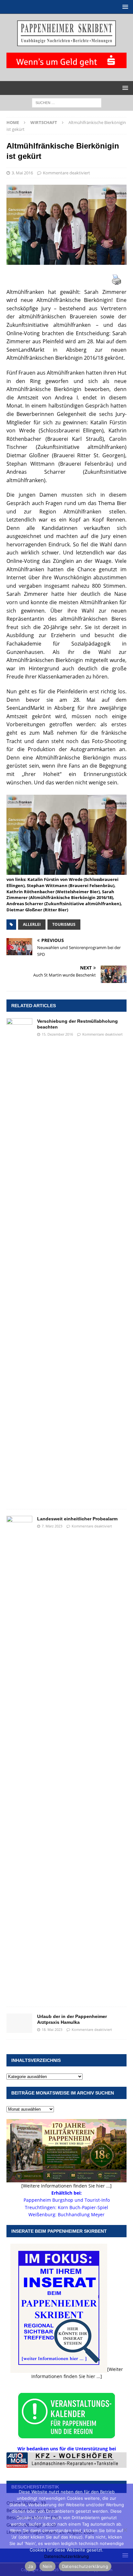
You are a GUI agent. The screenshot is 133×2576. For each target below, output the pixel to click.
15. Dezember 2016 (57, 1034)
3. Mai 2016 (22, 173)
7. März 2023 (52, 1526)
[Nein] (125, 2530)
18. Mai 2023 (52, 2029)
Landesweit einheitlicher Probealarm (77, 1519)
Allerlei (32, 924)
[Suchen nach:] (67, 102)
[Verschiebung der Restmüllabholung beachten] (19, 1260)
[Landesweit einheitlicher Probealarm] (19, 1758)
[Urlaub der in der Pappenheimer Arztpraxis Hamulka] (19, 2023)
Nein (47, 2566)
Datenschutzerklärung (66, 2556)
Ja (31, 2566)
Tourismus (64, 924)
